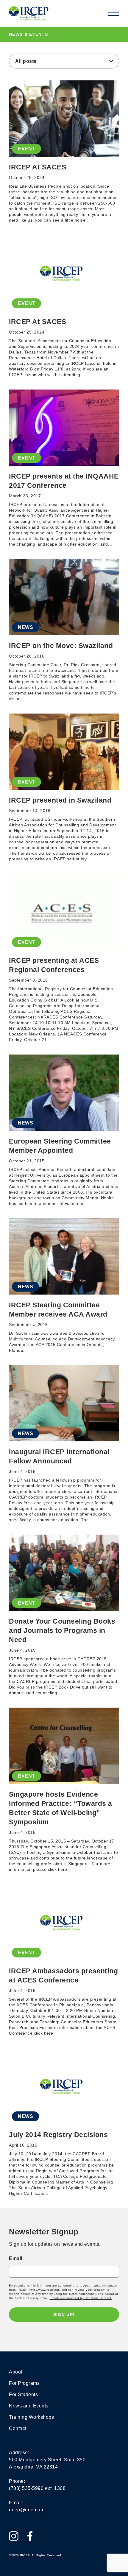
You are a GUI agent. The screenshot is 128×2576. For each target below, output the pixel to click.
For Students (23, 2394)
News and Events (29, 2406)
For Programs (24, 2383)
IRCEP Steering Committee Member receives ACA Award (58, 1310)
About (16, 2372)
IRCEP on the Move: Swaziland (61, 646)
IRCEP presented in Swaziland (60, 800)
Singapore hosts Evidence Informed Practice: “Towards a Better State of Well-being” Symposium (61, 1808)
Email (16, 2258)
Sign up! (64, 2315)
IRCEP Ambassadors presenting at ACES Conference (63, 1975)
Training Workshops (31, 2417)
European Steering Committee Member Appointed (60, 1146)
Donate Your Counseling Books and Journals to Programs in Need (62, 1630)
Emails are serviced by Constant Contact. (81, 2298)
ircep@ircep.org (27, 2510)
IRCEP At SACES (38, 167)
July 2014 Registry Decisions (58, 2135)
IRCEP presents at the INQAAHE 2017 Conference (64, 481)
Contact (18, 2428)
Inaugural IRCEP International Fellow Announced (59, 1456)
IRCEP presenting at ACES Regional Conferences (54, 965)
